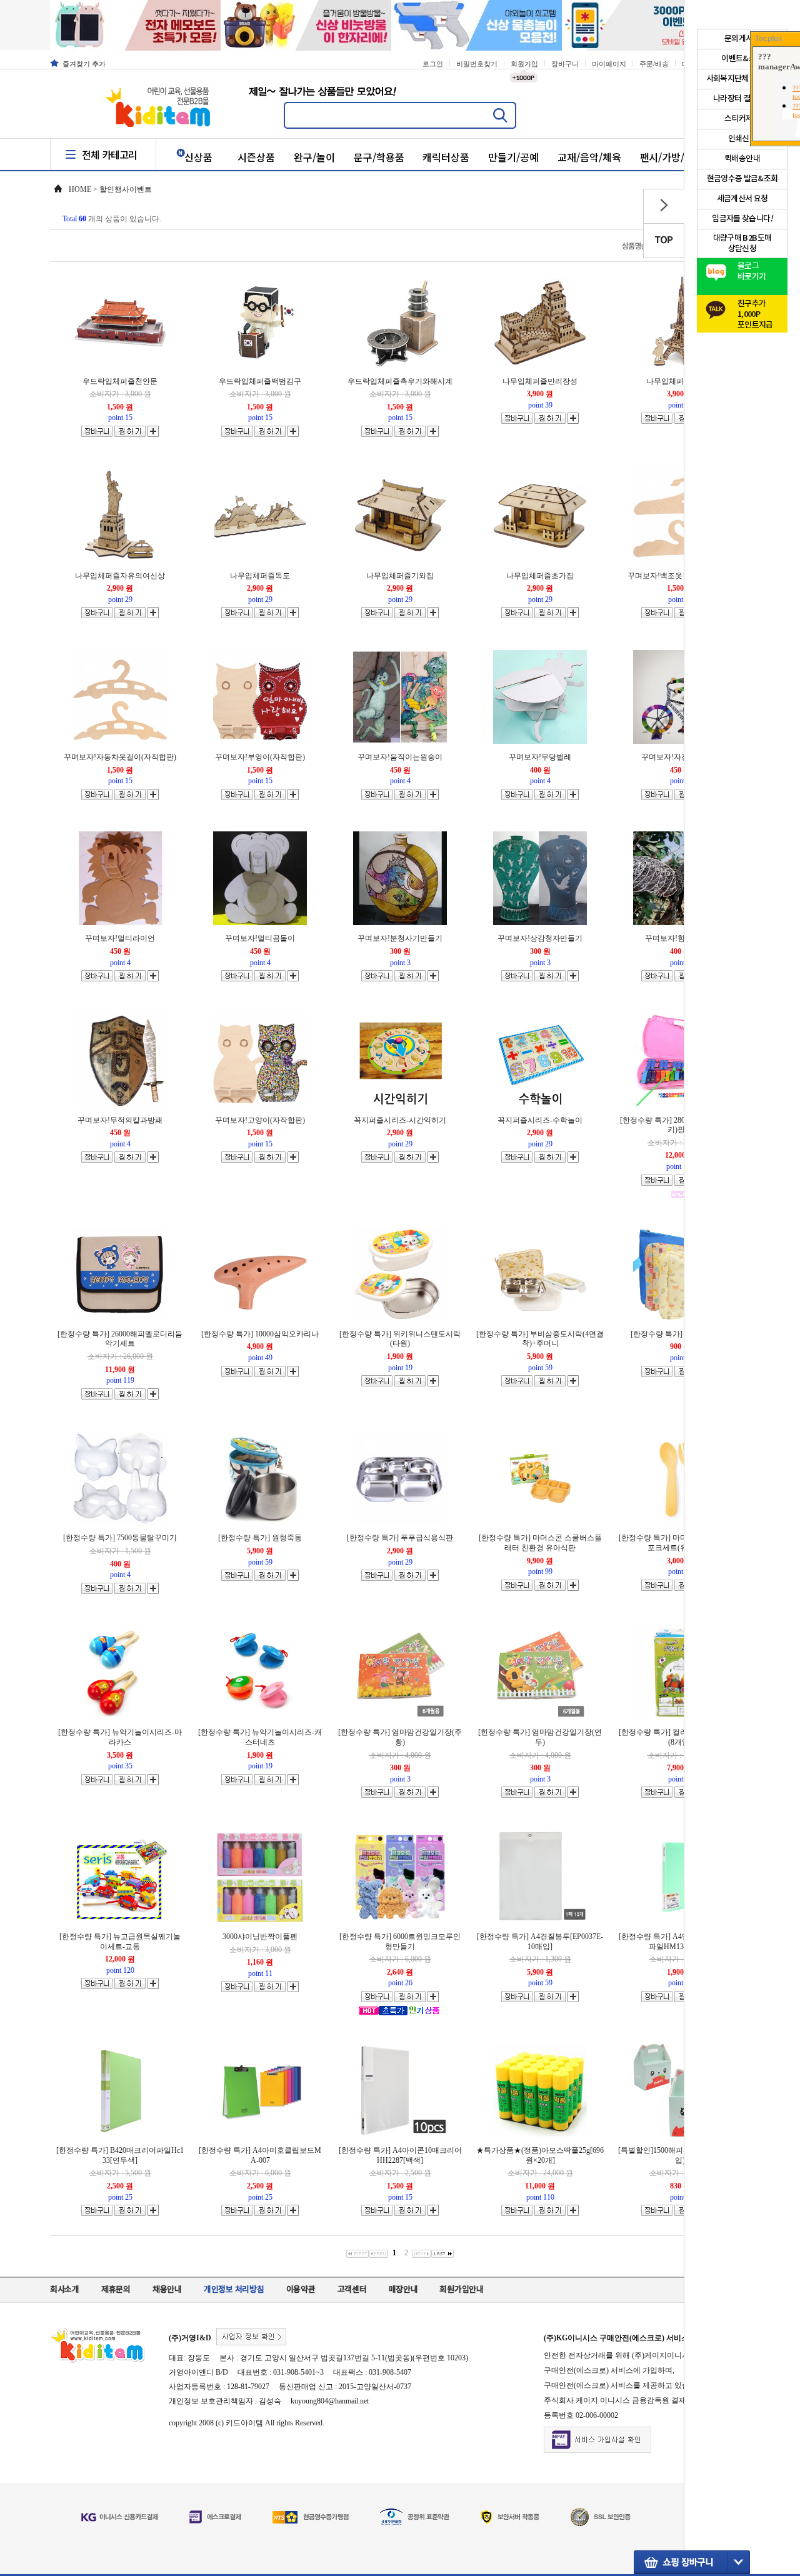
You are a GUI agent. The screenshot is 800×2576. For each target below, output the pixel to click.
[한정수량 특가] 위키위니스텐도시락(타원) (400, 1339)
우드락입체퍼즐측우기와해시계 (400, 381)
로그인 (433, 64)
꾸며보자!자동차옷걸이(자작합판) (120, 757)
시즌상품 (256, 157)
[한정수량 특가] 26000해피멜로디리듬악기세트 (120, 1339)
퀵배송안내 (742, 159)
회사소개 (65, 2290)
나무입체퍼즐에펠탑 (680, 381)
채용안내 (167, 2290)
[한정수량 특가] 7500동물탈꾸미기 (120, 1538)
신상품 (198, 157)
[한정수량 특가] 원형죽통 (260, 1538)
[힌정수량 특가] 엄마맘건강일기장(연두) (540, 1737)
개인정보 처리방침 (234, 2290)
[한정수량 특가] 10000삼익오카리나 (260, 1334)
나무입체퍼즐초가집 (540, 576)
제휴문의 (116, 2290)
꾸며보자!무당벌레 (540, 757)
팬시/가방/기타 (672, 157)
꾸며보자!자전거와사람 (680, 757)
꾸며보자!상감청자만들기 (540, 938)
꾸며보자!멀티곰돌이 (260, 938)
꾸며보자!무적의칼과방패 (120, 1120)
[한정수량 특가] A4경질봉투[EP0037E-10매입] (540, 1942)
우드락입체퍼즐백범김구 (260, 381)
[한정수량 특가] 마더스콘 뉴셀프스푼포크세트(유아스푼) (680, 1543)
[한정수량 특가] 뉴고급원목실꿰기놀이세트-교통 (120, 1942)
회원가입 (524, 64)
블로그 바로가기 (752, 272)
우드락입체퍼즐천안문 (120, 381)
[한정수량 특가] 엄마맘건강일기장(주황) (400, 1737)
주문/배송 (654, 64)
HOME (80, 189)
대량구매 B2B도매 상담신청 (742, 243)
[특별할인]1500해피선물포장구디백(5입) (680, 2155)
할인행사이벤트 (126, 189)
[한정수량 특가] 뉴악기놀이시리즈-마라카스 (120, 1737)
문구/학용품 (379, 157)
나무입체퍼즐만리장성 (540, 381)
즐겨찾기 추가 (84, 64)
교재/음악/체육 (589, 157)
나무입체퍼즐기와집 (400, 576)
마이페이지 (609, 64)
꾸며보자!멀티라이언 (120, 938)
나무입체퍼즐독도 (260, 576)
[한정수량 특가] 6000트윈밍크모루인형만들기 (400, 1942)
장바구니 (565, 64)
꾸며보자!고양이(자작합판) (260, 1120)
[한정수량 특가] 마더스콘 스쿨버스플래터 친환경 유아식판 (540, 1543)
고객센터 (352, 2290)
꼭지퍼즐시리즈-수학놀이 (540, 1120)
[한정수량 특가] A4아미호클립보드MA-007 (260, 2155)
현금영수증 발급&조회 (742, 179)
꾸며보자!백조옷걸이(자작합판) (680, 576)
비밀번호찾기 (477, 64)
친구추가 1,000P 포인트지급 (755, 311)
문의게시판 (742, 39)
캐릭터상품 (446, 157)
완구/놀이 (314, 157)
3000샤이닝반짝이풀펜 (260, 1937)
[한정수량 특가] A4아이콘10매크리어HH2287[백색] (400, 2155)
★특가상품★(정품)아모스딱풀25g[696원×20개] (540, 2155)
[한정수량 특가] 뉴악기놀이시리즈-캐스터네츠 (260, 1737)
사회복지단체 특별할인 (742, 79)
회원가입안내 (461, 2290)
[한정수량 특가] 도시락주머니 (680, 1334)
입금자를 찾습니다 (742, 219)
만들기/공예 (513, 157)
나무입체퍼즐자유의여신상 (120, 576)
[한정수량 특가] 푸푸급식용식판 (400, 1538)
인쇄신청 (742, 139)
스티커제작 (742, 119)
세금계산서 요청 (742, 199)
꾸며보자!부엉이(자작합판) (260, 757)
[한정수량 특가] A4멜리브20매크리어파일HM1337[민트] (680, 1942)
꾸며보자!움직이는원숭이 (400, 757)
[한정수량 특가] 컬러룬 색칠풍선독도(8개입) (680, 1737)
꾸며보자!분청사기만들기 (400, 938)
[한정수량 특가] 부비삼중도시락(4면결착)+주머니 (540, 1339)
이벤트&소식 (742, 59)
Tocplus (769, 39)
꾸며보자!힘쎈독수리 (680, 938)
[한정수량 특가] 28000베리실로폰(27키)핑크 (680, 1125)
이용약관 (301, 2290)
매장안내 (403, 2290)
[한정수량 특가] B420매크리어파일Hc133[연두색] (120, 2155)
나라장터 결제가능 (742, 99)
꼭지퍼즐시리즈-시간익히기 (400, 1120)
